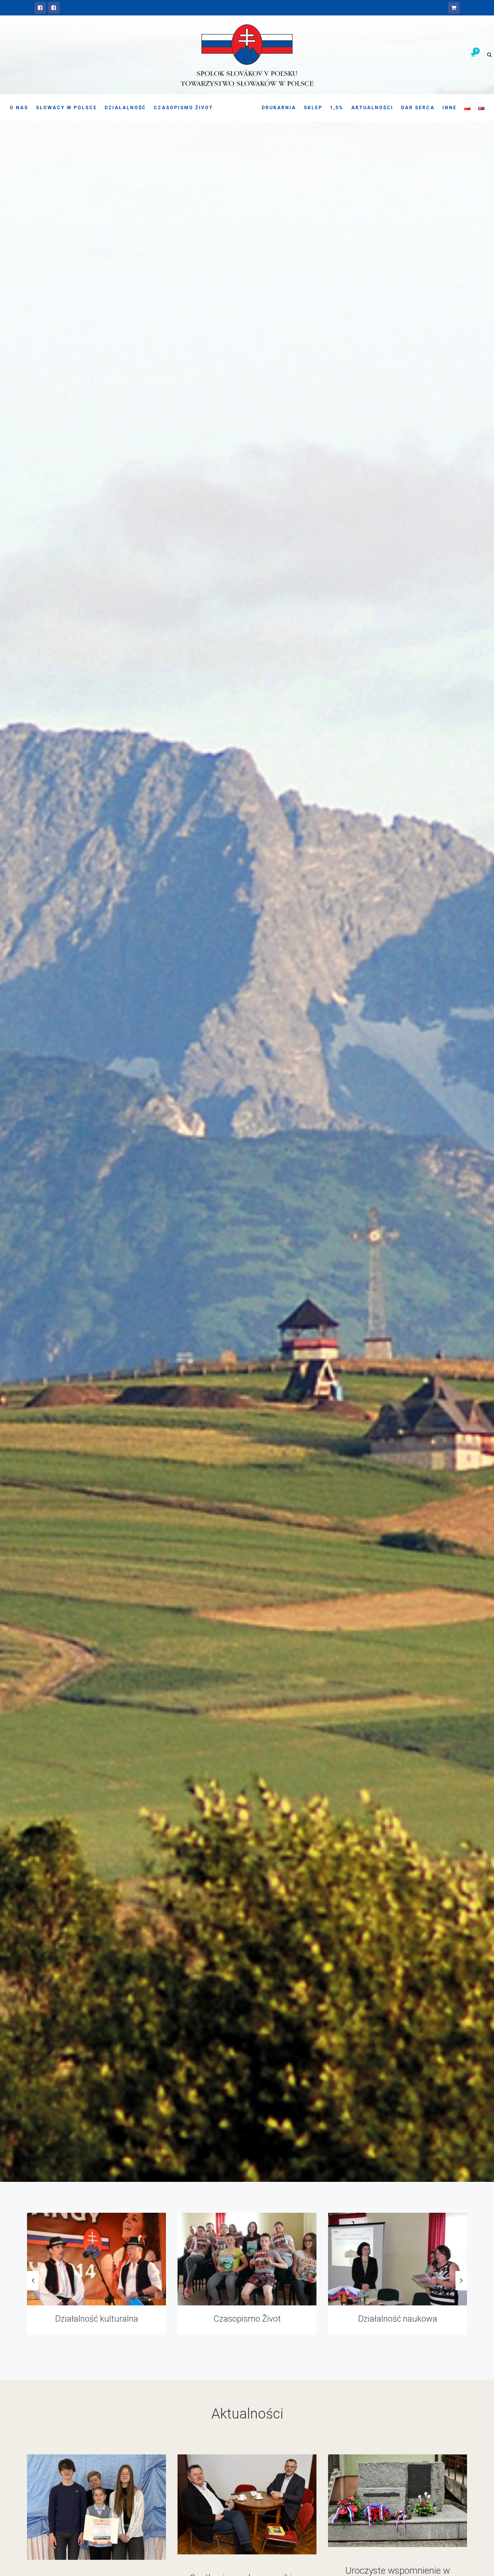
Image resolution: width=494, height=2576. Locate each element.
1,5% (337, 108)
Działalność (125, 108)
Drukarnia (279, 108)
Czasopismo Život (183, 108)
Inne (449, 108)
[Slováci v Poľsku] (54, 8)
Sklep (313, 108)
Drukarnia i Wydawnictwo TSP (247, 2319)
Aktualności (372, 108)
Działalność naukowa (97, 2319)
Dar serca (418, 108)
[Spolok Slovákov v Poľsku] (40, 8)
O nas (19, 108)
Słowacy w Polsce (66, 108)
